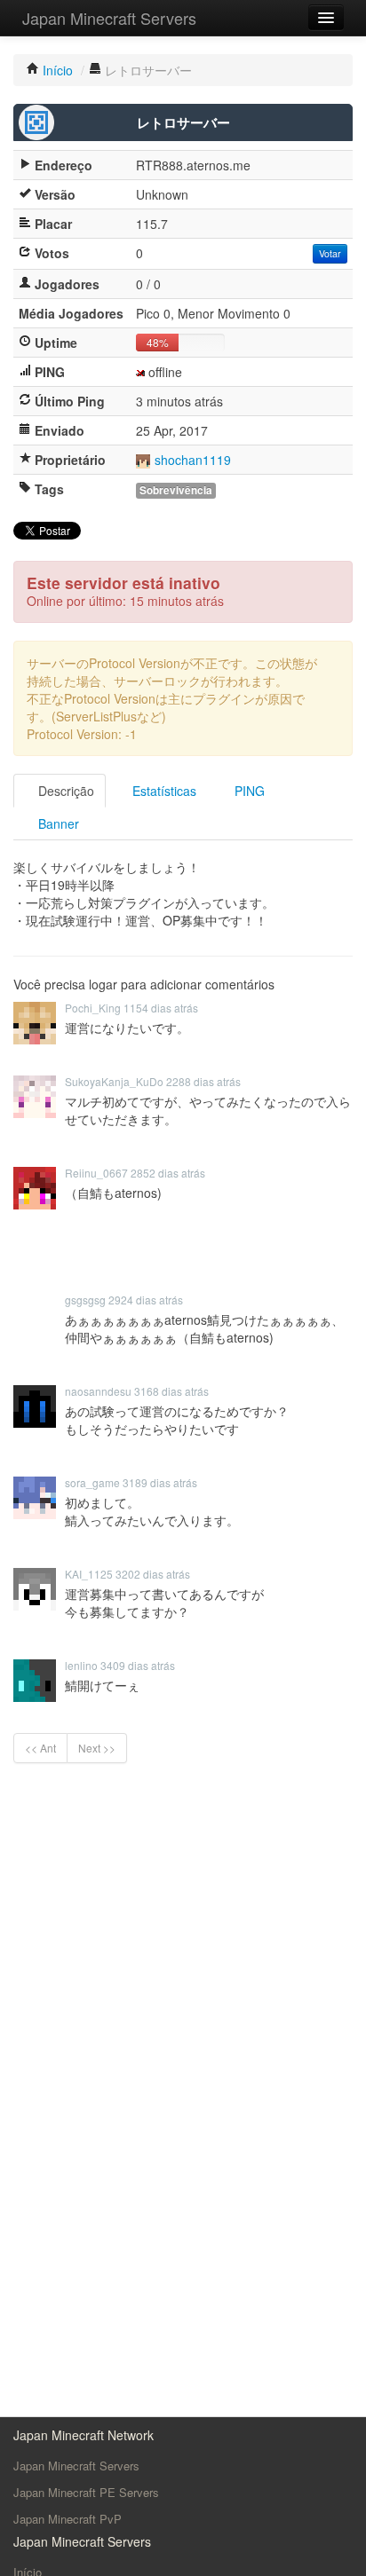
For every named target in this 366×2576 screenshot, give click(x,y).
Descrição (64, 791)
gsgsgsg (85, 1300)
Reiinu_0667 (96, 1173)
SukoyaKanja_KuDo (114, 1081)
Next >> (97, 1748)
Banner (57, 823)
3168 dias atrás (171, 1391)
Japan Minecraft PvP (68, 2519)
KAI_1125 (89, 1574)
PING (248, 791)
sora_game (92, 1482)
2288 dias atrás (203, 1081)
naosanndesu (98, 1391)
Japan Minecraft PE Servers (86, 2492)
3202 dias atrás (153, 1574)
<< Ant (40, 1748)
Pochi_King (93, 1008)
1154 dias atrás (161, 1008)
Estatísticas (163, 791)
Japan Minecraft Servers (109, 18)
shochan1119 (193, 460)
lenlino (81, 1665)
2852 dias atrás (168, 1173)
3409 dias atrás (138, 1665)
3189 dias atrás (160, 1482)
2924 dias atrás (146, 1300)
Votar (330, 253)
